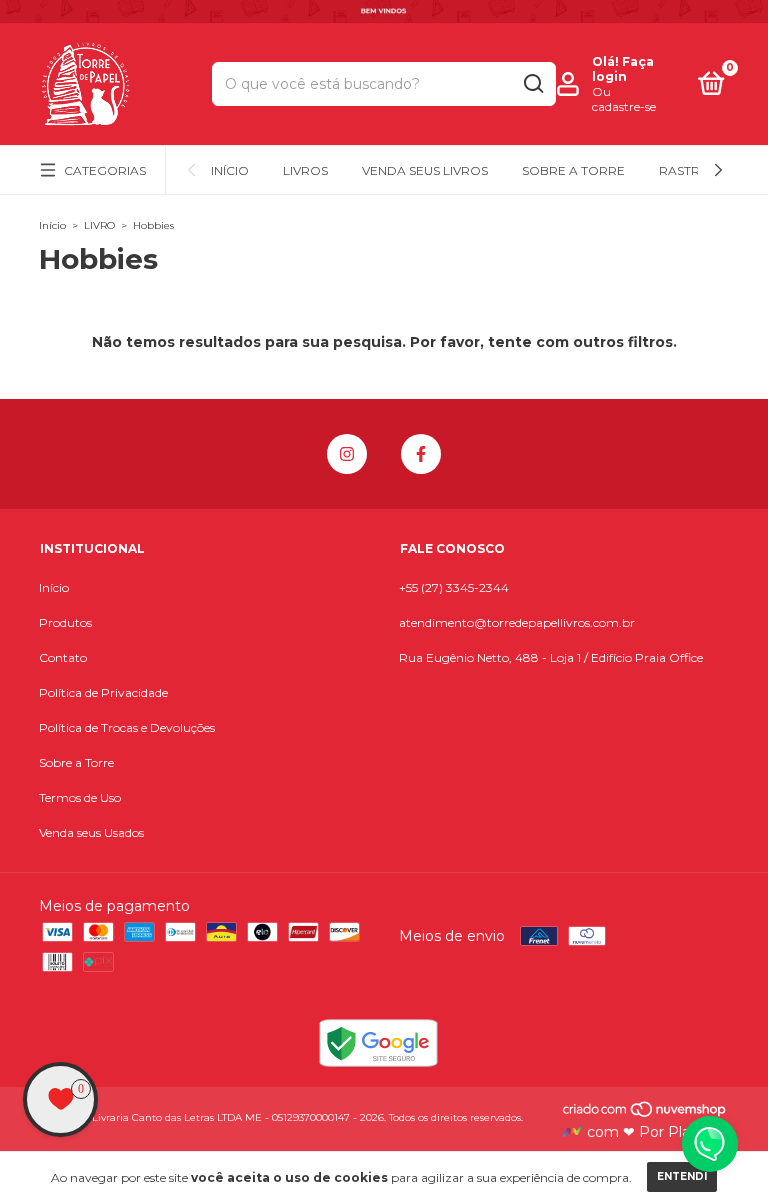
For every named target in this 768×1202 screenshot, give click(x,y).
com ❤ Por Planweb (656, 1132)
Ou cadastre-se (624, 99)
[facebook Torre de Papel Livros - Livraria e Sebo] (421, 454)
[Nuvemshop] (645, 1114)
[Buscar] (532, 84)
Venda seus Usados (91, 832)
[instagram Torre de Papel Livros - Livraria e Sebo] (347, 454)
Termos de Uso (80, 797)
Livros (305, 170)
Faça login (623, 69)
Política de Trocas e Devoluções (127, 727)
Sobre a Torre (573, 170)
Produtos (65, 622)
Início (230, 170)
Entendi (682, 1176)
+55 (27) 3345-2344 (454, 587)
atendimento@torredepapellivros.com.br (517, 622)
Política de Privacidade (103, 692)
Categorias (105, 170)
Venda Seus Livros (425, 170)
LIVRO (99, 225)
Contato (63, 657)
